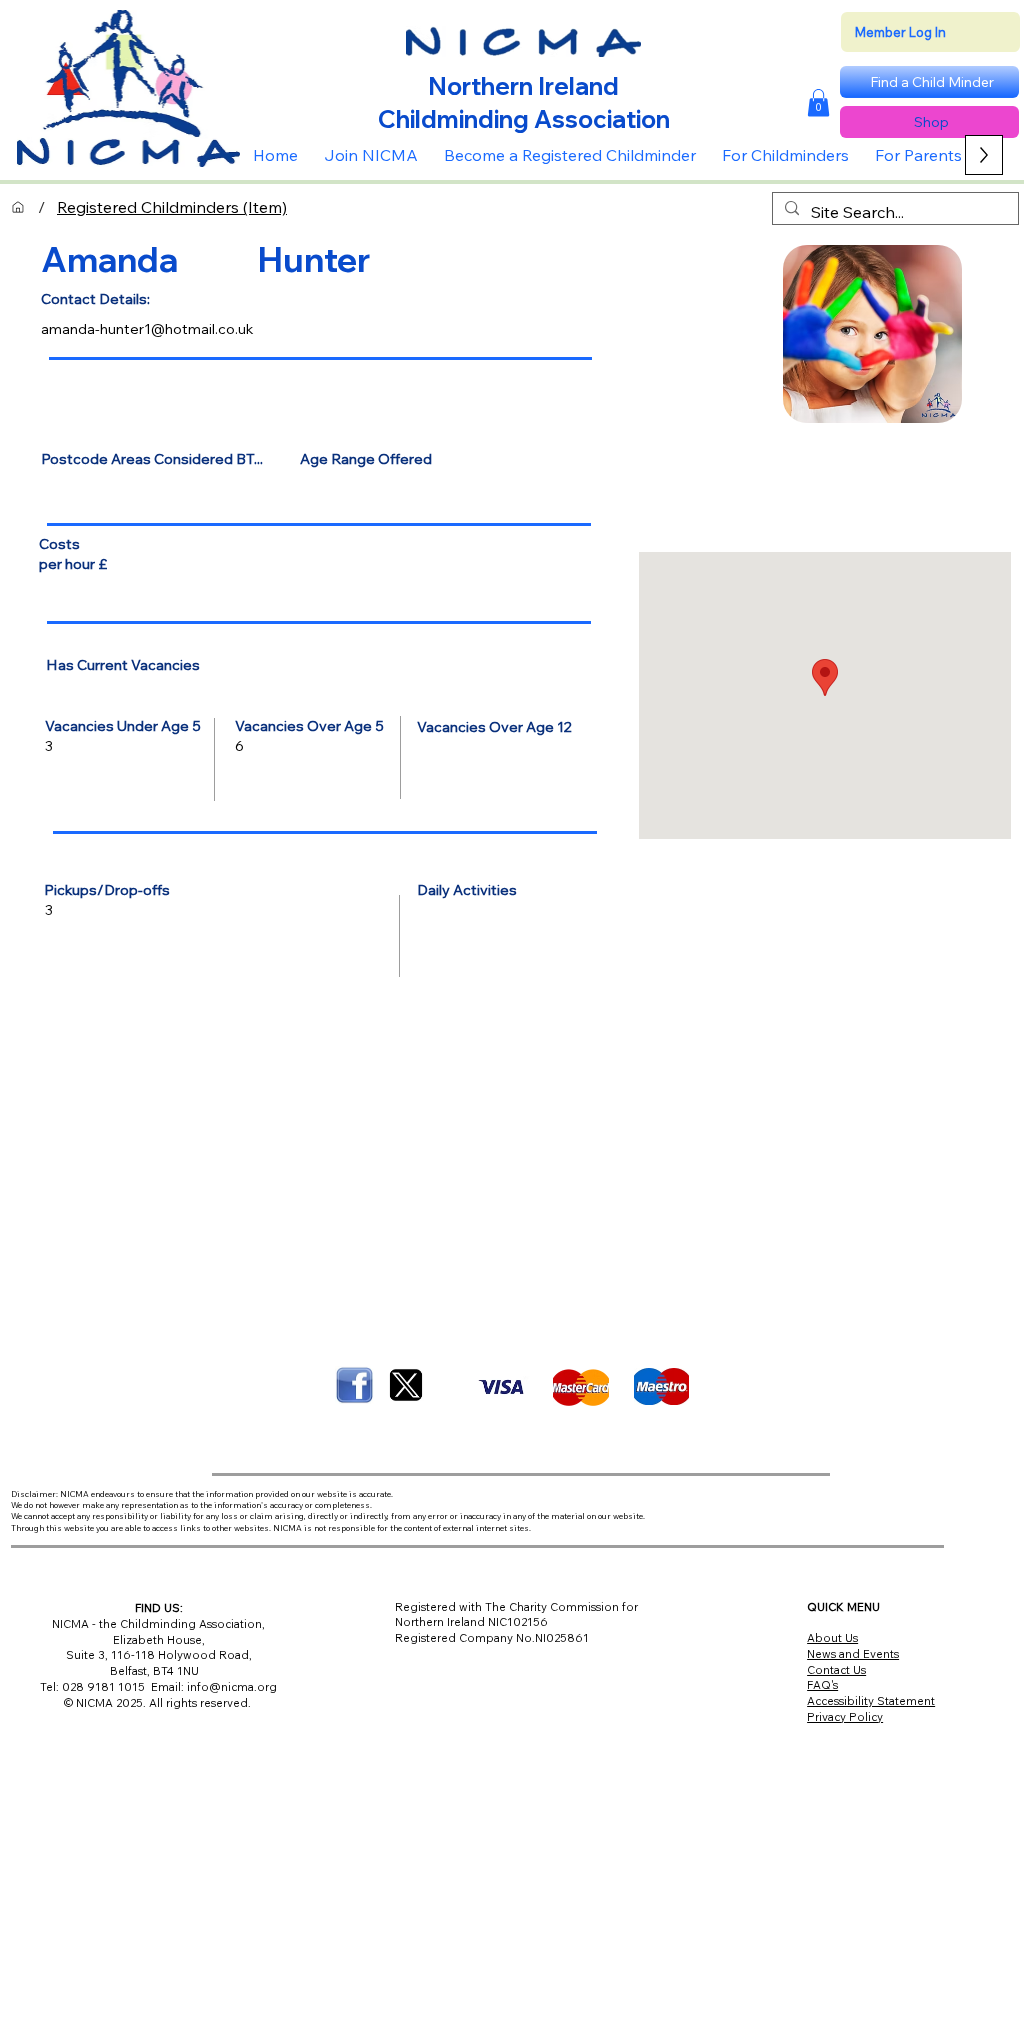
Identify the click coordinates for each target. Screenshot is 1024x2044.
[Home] (18, 207)
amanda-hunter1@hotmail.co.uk (147, 328)
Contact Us (836, 1670)
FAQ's (822, 1685)
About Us (832, 1638)
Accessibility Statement (871, 1701)
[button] (818, 102)
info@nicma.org (232, 1687)
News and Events (853, 1654)
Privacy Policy (845, 1717)
